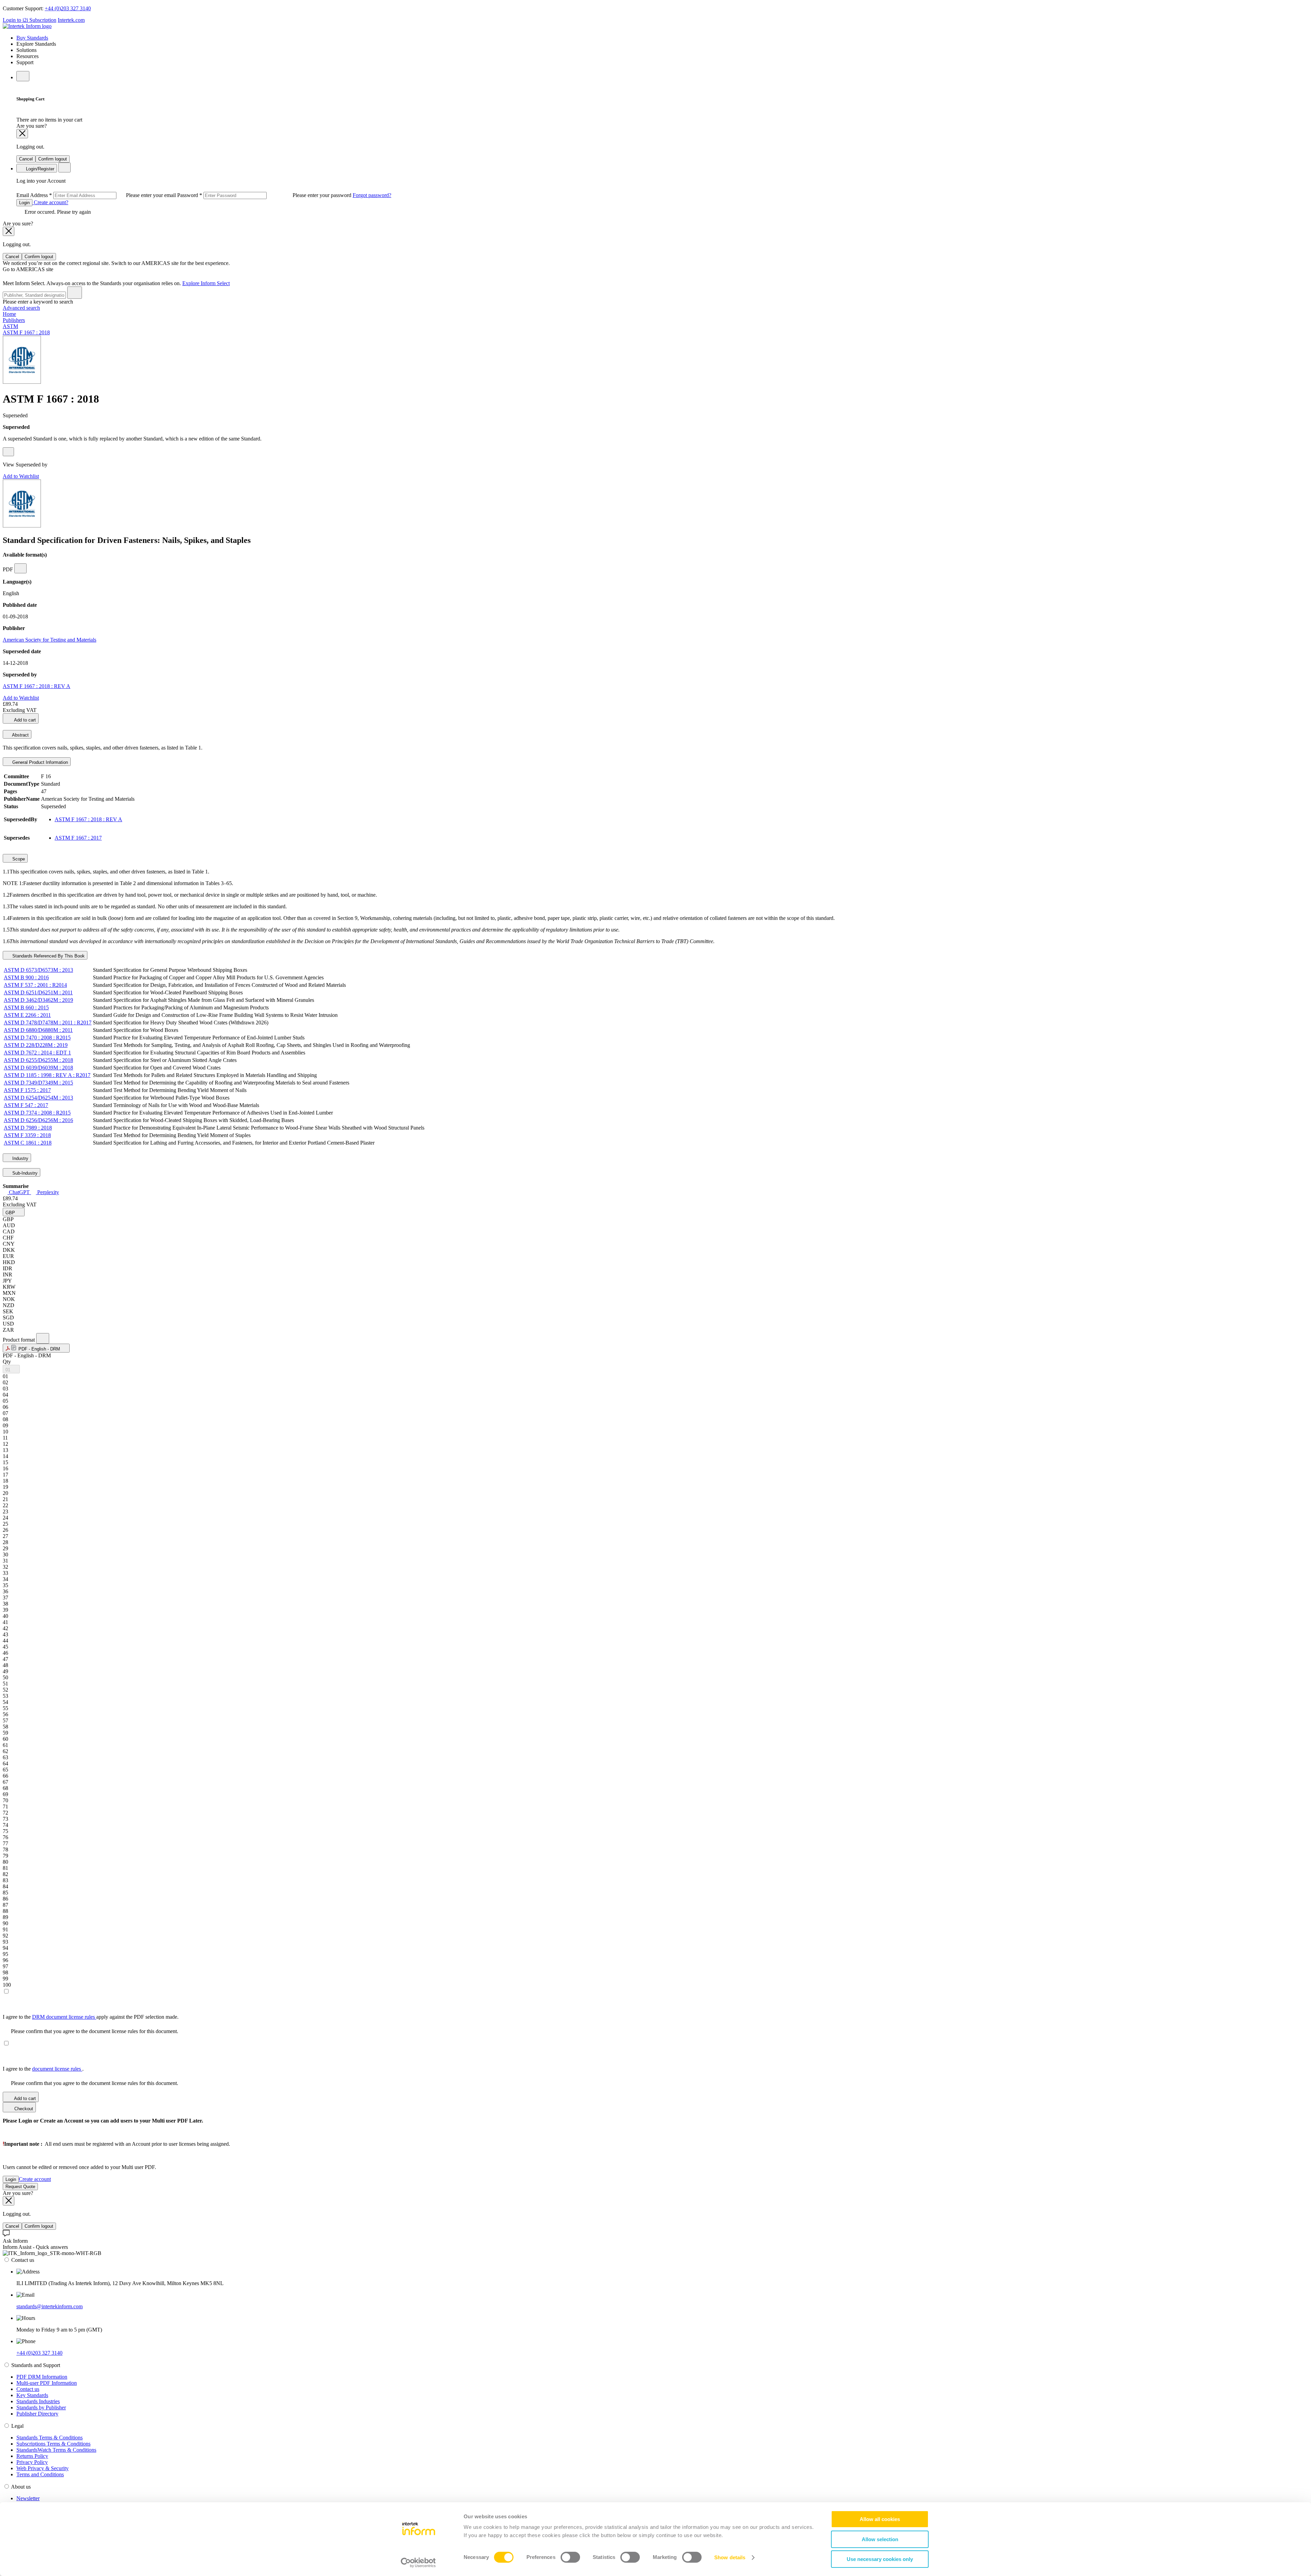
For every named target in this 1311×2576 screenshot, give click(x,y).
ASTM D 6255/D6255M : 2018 (38, 1060)
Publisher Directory (37, 2414)
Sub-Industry (24, 1173)
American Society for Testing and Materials (50, 640)
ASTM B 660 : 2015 (26, 1007)
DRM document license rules (64, 2017)
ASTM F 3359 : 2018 (27, 1135)
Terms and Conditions (40, 2474)
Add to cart (24, 720)
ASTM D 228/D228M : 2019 (36, 1045)
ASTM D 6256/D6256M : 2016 (38, 1120)
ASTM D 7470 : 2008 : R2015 (37, 1038)
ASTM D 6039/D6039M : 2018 (38, 1068)
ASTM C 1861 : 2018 (28, 1143)
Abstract (20, 735)
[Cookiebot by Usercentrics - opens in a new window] (418, 2563)
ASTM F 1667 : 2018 (26, 332)
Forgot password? (372, 195)
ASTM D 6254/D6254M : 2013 (38, 1098)
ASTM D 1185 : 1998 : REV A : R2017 (47, 1075)
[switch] (570, 2557)
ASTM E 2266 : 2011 (27, 1015)
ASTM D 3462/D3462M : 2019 (38, 1000)
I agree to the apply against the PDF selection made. (91, 2017)
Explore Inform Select (206, 283)
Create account (35, 2179)
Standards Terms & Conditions (50, 2438)
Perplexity (47, 1192)
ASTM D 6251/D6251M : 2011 (38, 992)
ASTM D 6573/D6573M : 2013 (38, 970)
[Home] (27, 26)
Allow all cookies (880, 2519)
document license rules (57, 2069)
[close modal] (22, 134)
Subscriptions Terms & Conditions (53, 2444)
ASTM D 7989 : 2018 (28, 1128)
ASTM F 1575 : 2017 (27, 1090)
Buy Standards (32, 38)
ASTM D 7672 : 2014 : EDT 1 (37, 1053)
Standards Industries (38, 2401)
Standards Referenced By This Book (48, 956)
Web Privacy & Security (43, 2468)
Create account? (50, 202)
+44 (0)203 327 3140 (68, 8)
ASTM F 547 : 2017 (26, 1105)
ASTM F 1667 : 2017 (78, 838)
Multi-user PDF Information (47, 2383)
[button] (14, 1212)
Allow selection (880, 2539)
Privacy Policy (32, 2462)
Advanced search (21, 308)
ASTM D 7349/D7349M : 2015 (38, 1083)
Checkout (23, 2109)
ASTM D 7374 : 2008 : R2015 (37, 1113)
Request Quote (20, 2187)
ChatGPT (19, 1192)
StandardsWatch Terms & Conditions (56, 2450)
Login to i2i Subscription (30, 20)
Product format (19, 1340)
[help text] (8, 452)
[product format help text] (43, 1338)
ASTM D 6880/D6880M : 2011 (38, 1030)
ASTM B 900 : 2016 (26, 977)
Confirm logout (53, 159)
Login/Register (39, 169)
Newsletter (28, 2498)
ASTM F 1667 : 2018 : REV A (37, 686)
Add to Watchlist (21, 476)
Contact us (28, 2389)
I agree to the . (43, 2069)
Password (265, 195)
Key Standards (32, 2395)
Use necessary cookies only (880, 2559)
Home (9, 314)
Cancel (26, 159)
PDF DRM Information (42, 2377)
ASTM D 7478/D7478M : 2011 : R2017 (48, 1023)
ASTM (10, 326)
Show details (730, 2557)
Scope (18, 859)
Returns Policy (32, 2456)
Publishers (14, 320)
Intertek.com (71, 20)
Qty (7, 1362)
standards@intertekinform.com (50, 2306)
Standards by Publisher (41, 2407)
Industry (20, 1158)
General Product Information (39, 762)
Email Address (97, 195)
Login (24, 203)
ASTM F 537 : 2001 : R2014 (35, 985)
